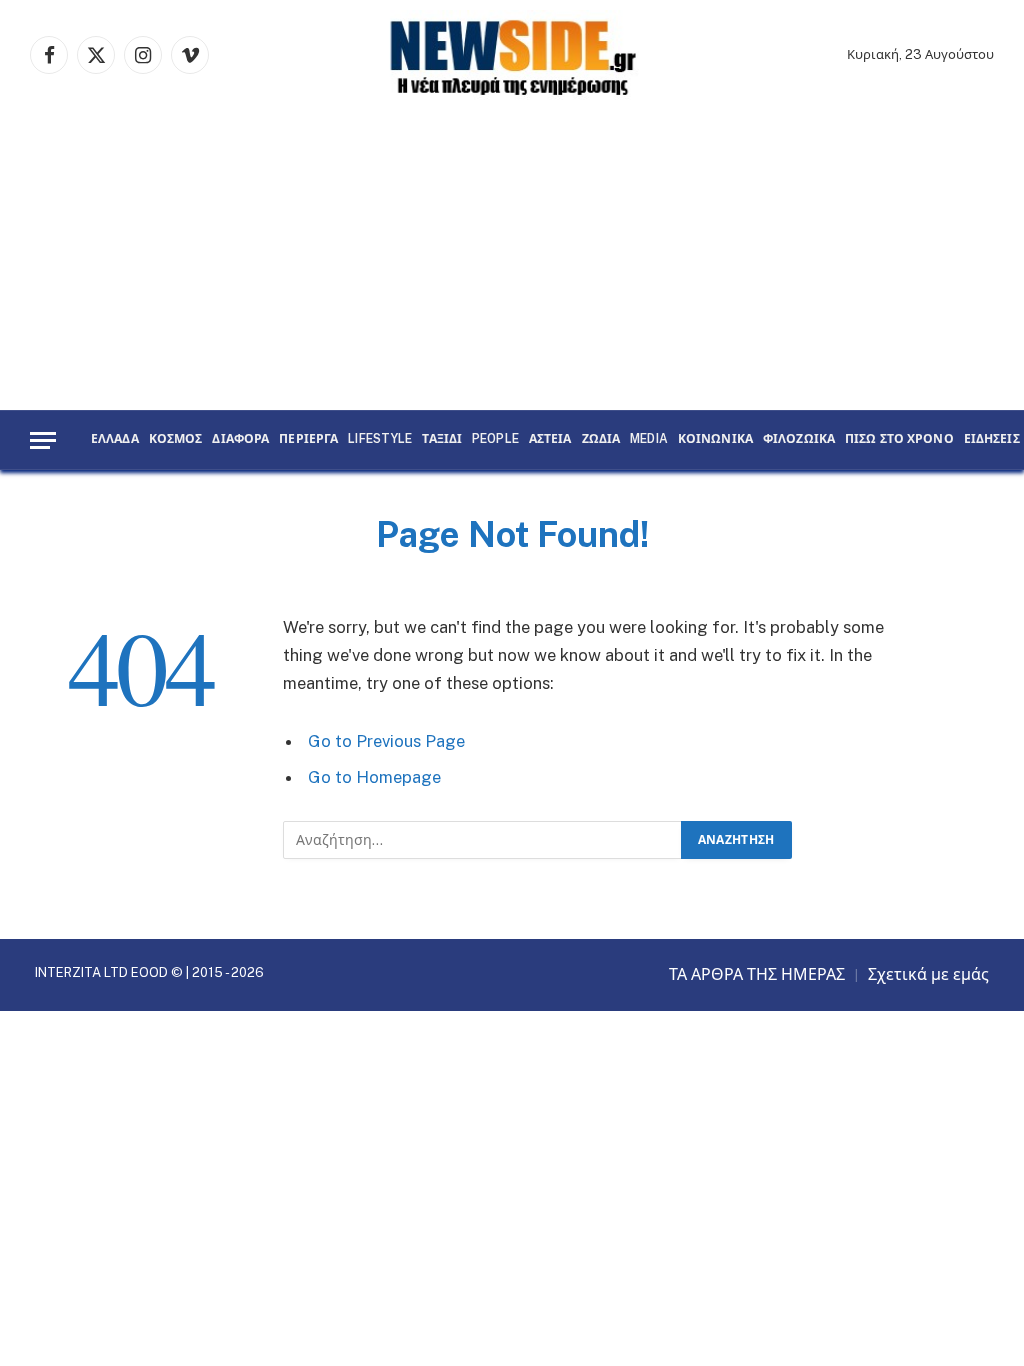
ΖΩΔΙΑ (601, 440)
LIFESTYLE (380, 440)
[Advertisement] (512, 260)
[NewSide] (512, 55)
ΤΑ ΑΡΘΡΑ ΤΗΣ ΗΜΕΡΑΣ (757, 974)
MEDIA (649, 440)
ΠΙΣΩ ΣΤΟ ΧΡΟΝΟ (899, 440)
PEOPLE (495, 440)
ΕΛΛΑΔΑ (115, 440)
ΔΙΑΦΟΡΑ (240, 440)
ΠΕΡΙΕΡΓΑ (308, 440)
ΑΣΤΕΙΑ (550, 440)
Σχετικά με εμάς (928, 974)
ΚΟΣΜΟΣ (176, 440)
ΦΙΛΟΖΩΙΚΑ (799, 440)
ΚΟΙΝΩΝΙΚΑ (715, 440)
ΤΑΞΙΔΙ (442, 440)
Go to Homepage (374, 777)
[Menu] (43, 440)
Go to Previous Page (386, 741)
